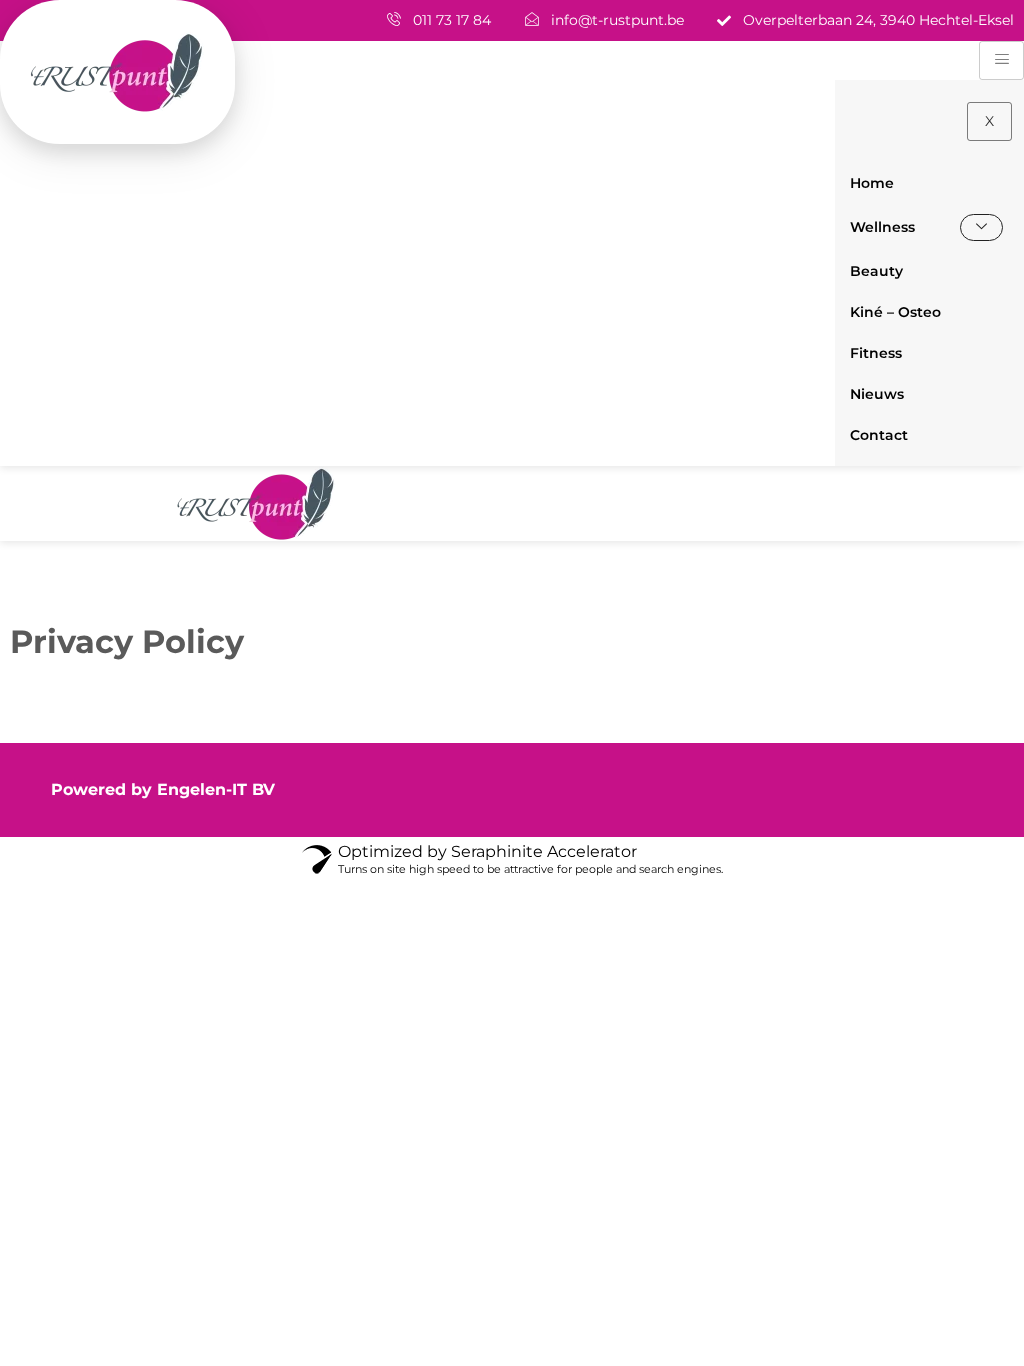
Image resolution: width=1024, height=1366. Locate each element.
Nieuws (877, 394)
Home (872, 183)
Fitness (876, 353)
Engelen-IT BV (216, 789)
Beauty (876, 271)
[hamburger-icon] (1001, 60)
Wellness (882, 227)
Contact (879, 435)
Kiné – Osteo (895, 312)
